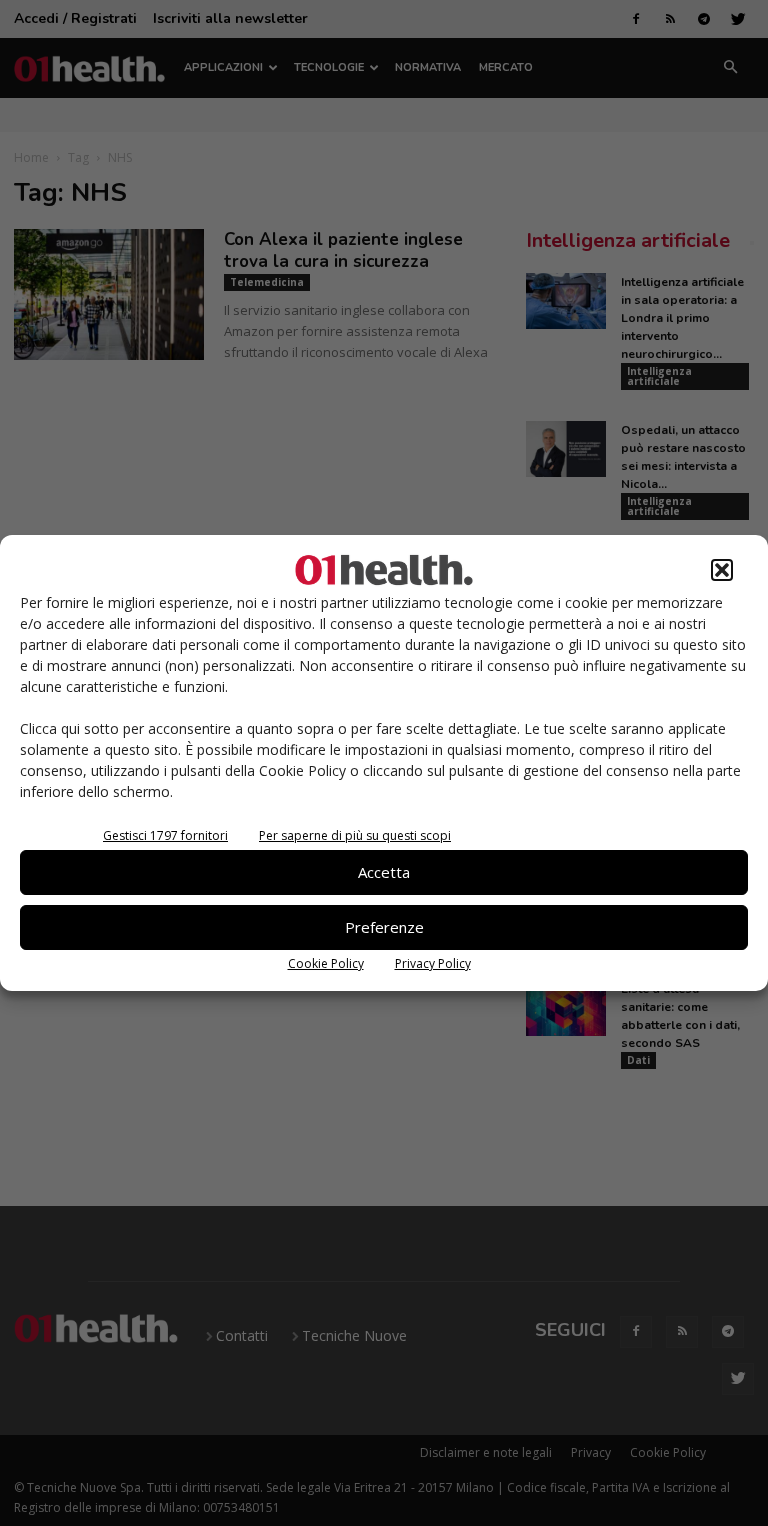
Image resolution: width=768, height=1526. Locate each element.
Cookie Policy (326, 963)
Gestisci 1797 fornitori (165, 835)
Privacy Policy (433, 963)
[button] (722, 570)
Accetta (384, 872)
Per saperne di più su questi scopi (355, 835)
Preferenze (384, 927)
